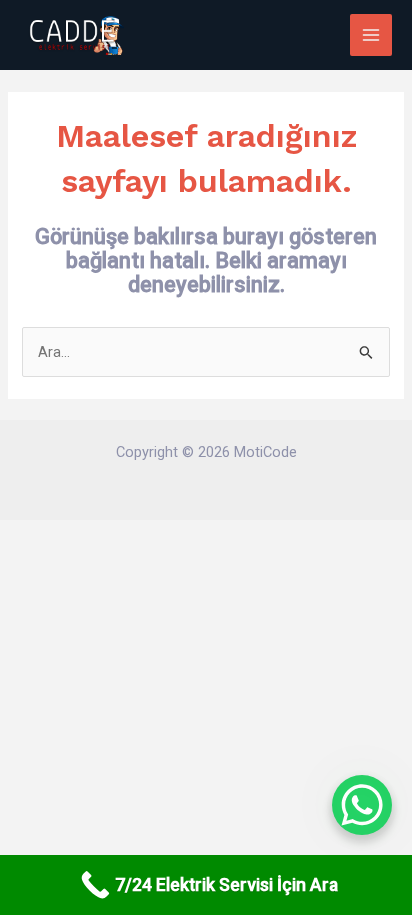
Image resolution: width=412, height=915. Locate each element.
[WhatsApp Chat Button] (362, 805)
